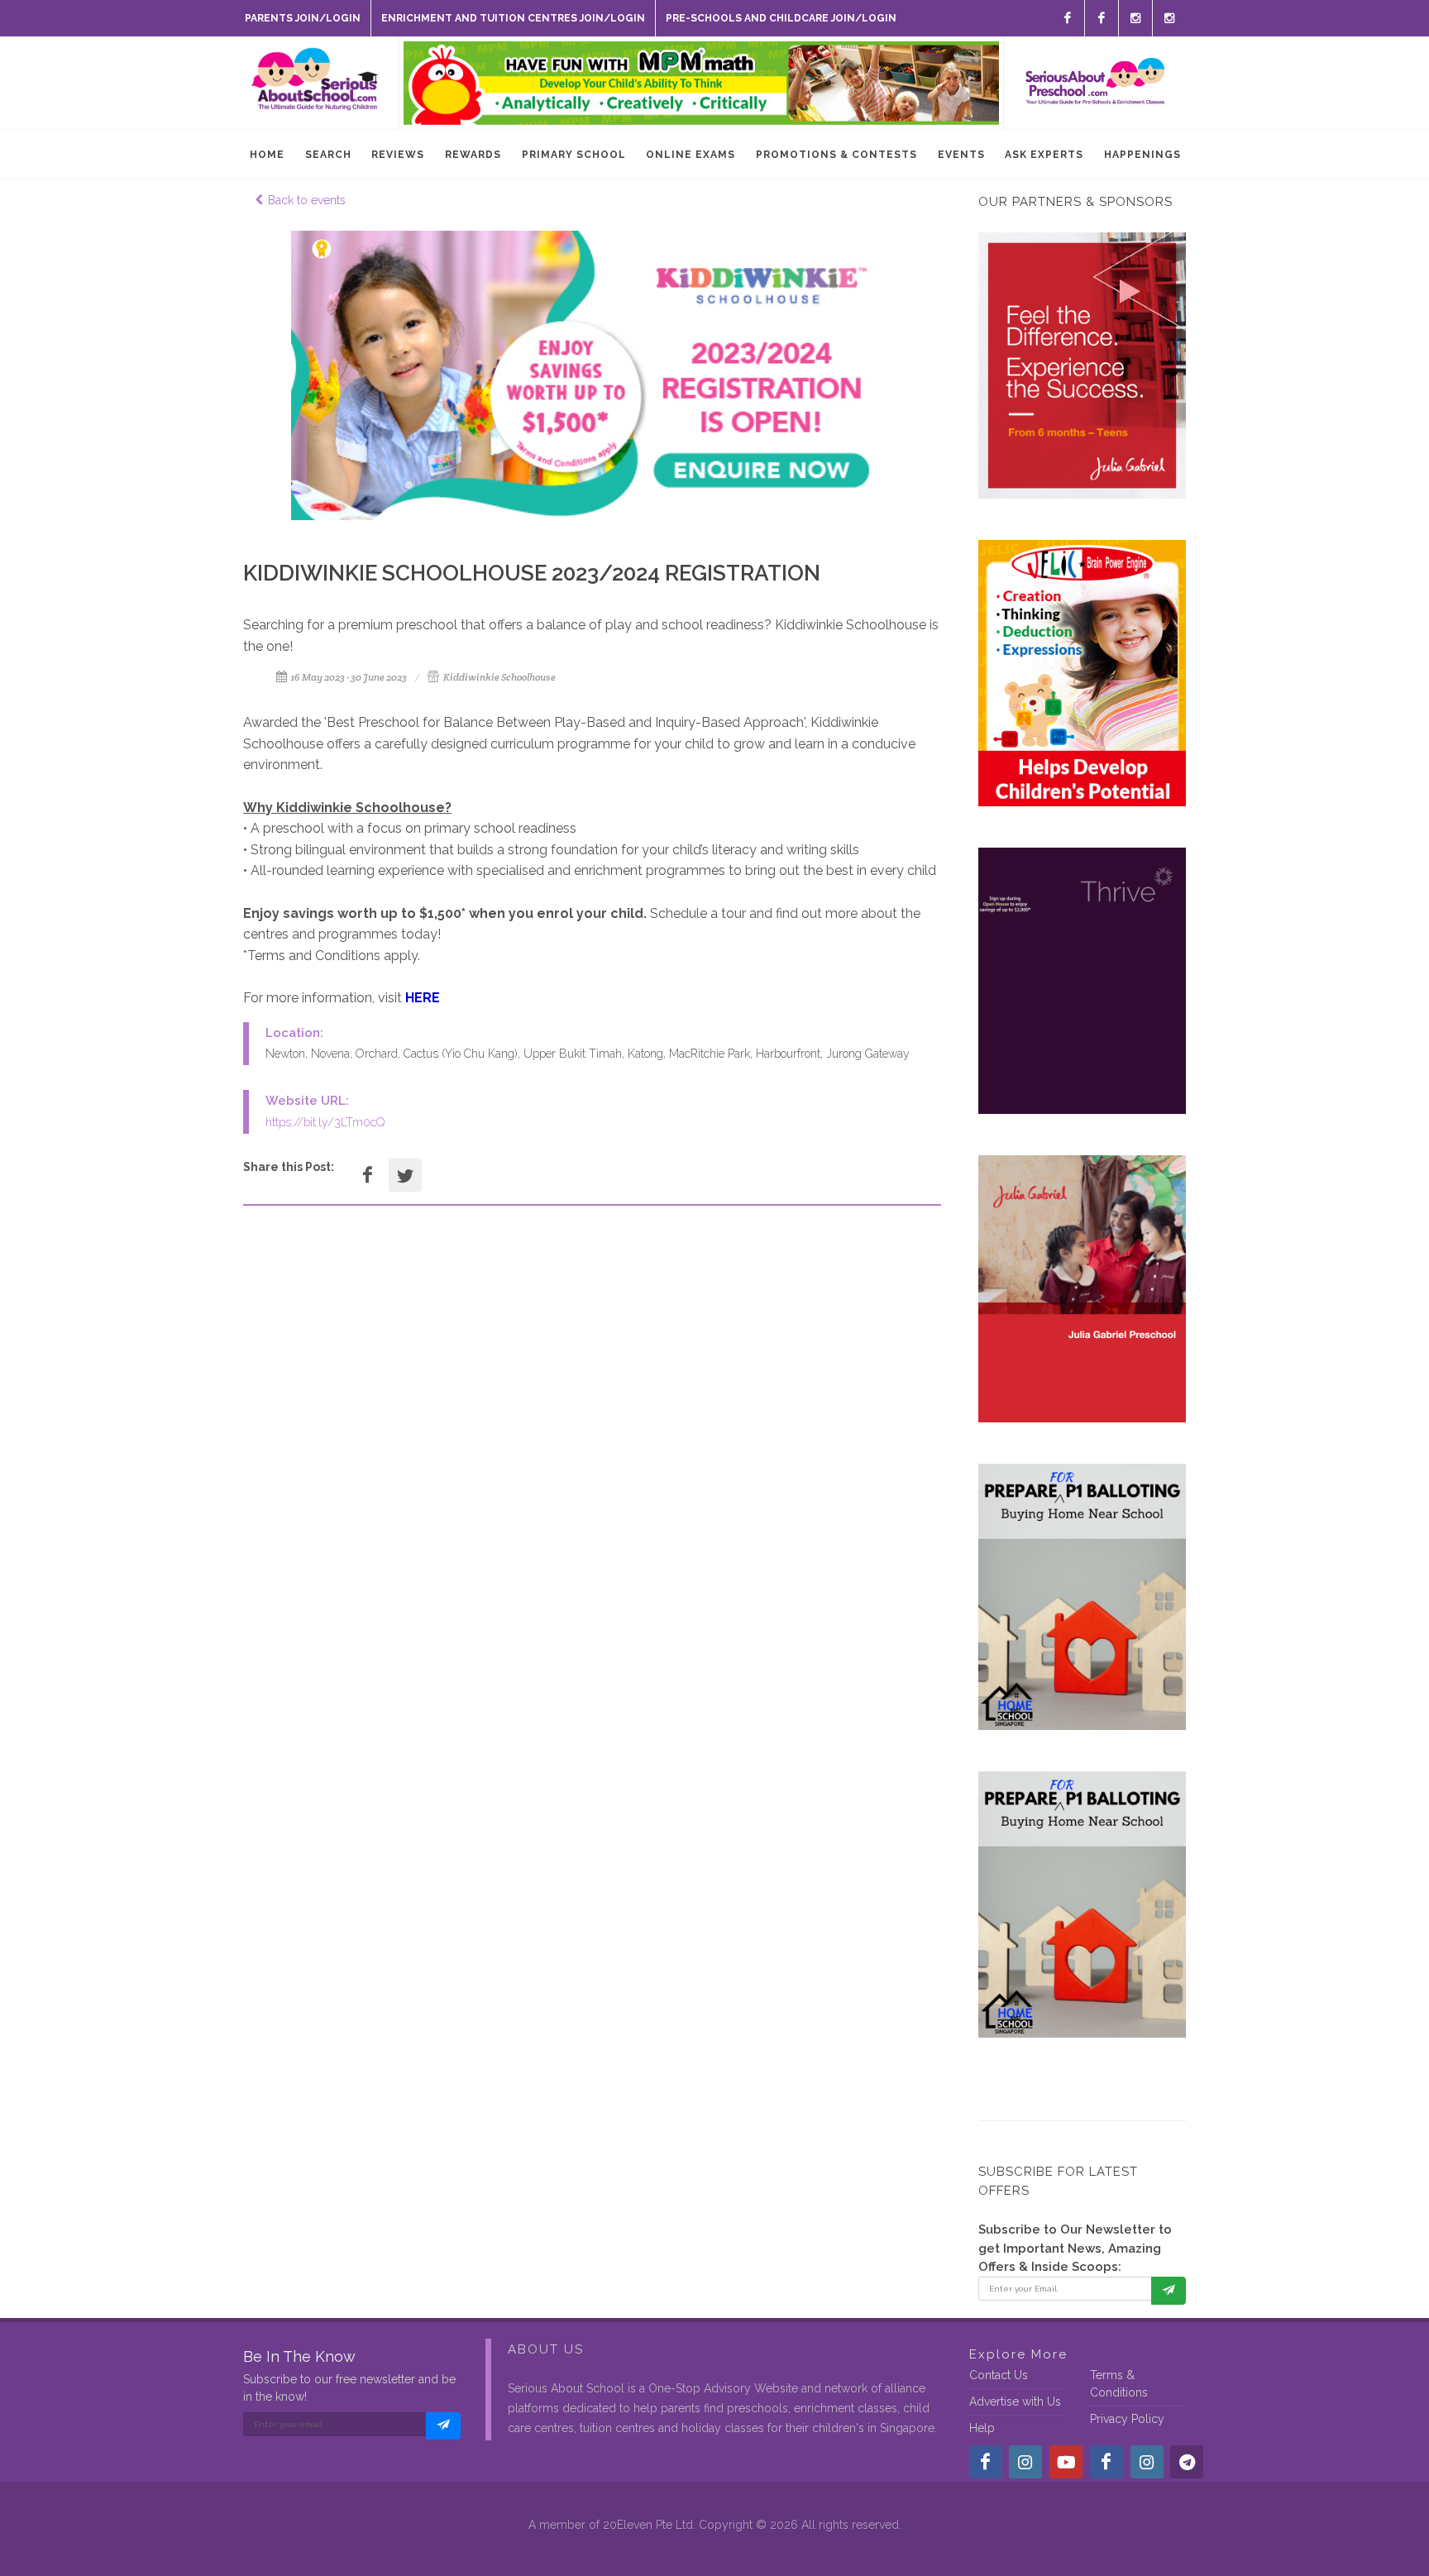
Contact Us (999, 2375)
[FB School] (1068, 18)
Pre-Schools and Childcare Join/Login (781, 18)
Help (982, 2428)
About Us (546, 2349)
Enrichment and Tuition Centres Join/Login (513, 18)
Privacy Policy (1127, 2419)
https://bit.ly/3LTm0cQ (325, 1122)
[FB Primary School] (1102, 18)
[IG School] (1135, 18)
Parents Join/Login (303, 18)
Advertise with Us (1015, 2402)
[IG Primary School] (1169, 18)
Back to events (307, 200)
